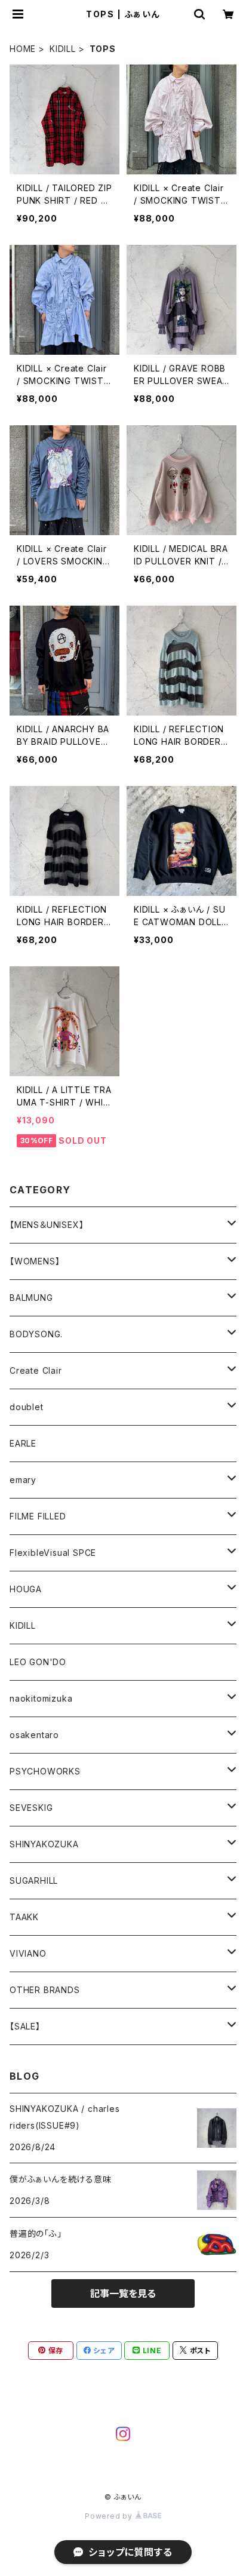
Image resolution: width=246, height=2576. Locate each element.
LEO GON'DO (38, 1662)
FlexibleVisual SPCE (53, 1553)
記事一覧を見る (123, 2293)
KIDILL (63, 49)
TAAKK (24, 1917)
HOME (23, 49)
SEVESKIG (31, 1808)
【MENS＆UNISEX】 (47, 1225)
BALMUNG (31, 1298)
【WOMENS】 (35, 1261)
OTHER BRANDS (45, 1990)
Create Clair (36, 1370)
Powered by (110, 2516)
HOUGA (26, 1589)
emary (23, 1480)
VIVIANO (28, 1953)
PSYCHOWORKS (45, 1771)
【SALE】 (25, 2026)
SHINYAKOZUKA (44, 1844)
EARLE (23, 1443)
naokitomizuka (41, 1698)
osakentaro (34, 1735)
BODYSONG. (36, 1334)
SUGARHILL (34, 1880)
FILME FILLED (38, 1516)
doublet (27, 1407)
